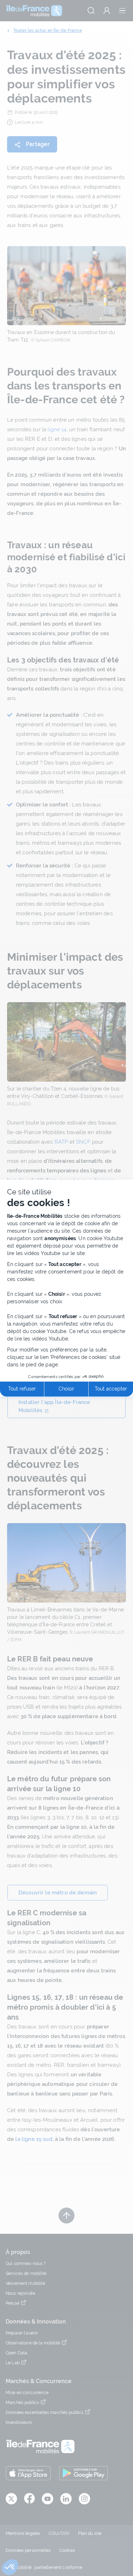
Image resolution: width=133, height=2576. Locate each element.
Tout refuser (22, 1389)
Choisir (66, 1389)
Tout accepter (111, 1389)
